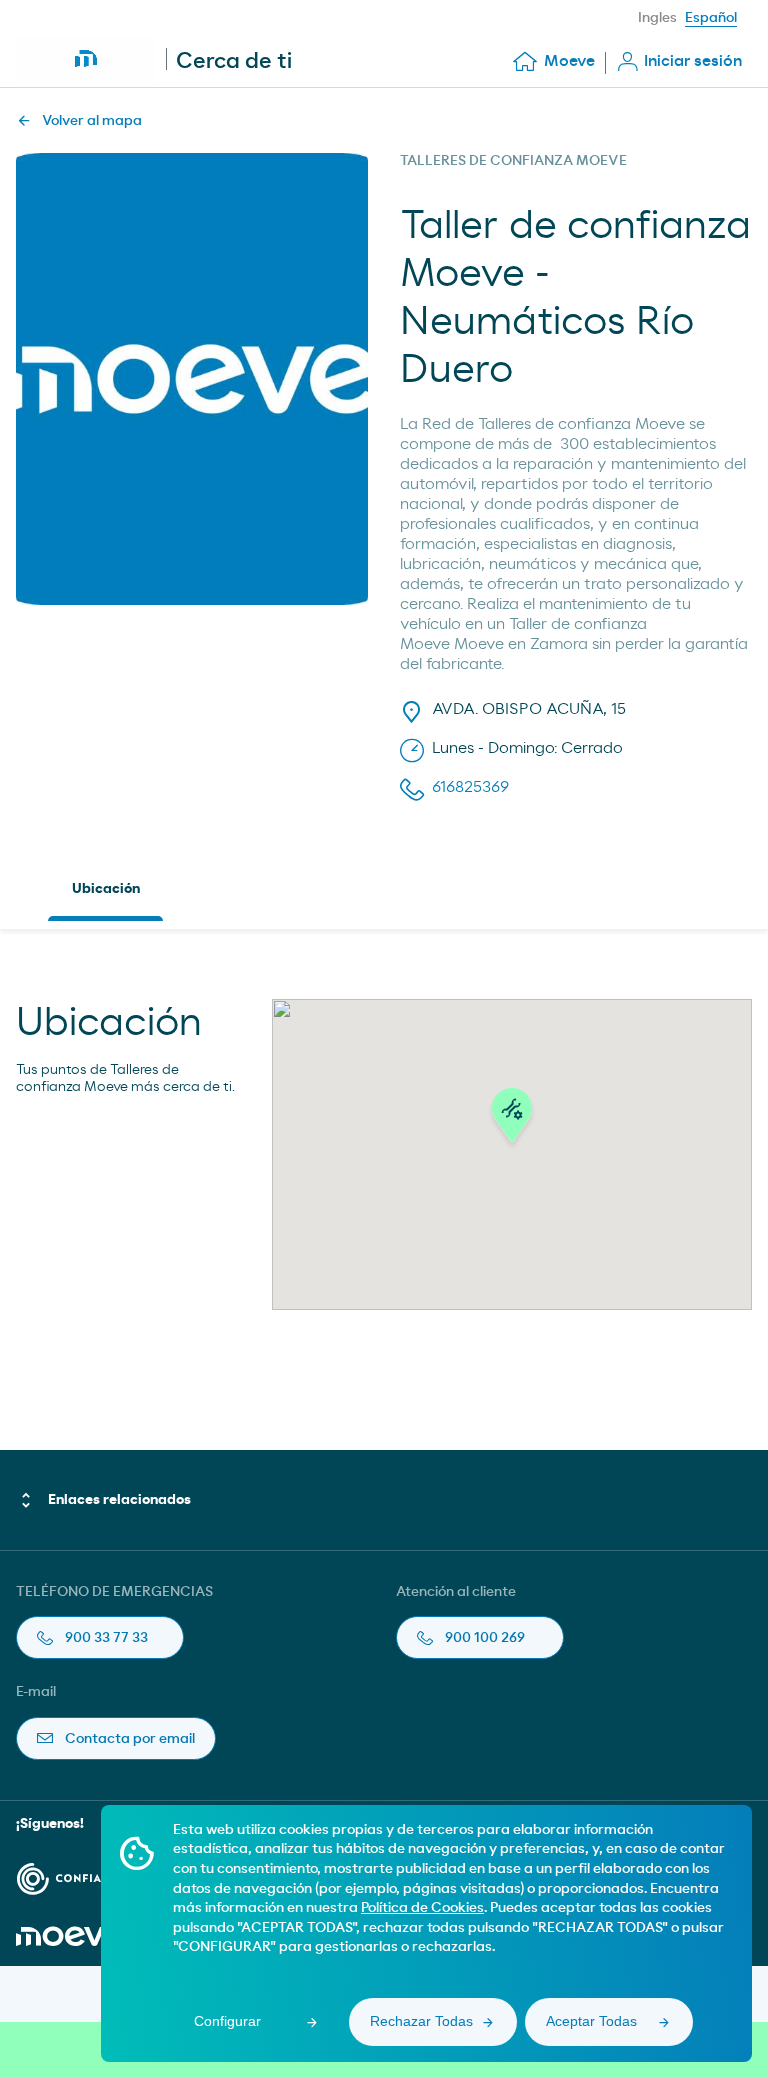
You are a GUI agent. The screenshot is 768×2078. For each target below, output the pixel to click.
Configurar (227, 2021)
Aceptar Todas (591, 2021)
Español (711, 18)
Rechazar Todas (421, 2021)
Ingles (657, 18)
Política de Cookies (422, 1908)
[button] (512, 1121)
